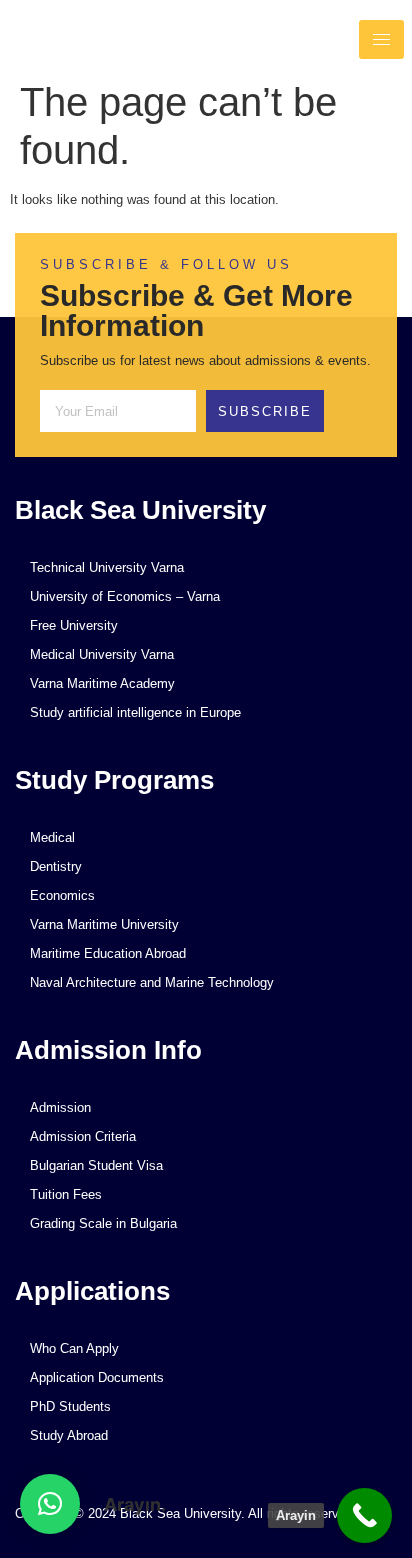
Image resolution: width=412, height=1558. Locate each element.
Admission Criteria (83, 1136)
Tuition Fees (66, 1194)
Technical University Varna (107, 567)
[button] (50, 1504)
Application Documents (97, 1377)
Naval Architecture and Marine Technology (152, 982)
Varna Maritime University (104, 924)
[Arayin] (364, 1515)
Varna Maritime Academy (102, 683)
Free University (74, 625)
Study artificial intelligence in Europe (135, 712)
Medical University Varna (102, 654)
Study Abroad (69, 1435)
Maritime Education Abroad (108, 953)
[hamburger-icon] (381, 39)
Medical (52, 837)
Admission (60, 1107)
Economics (62, 895)
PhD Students (70, 1406)
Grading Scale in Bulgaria (103, 1223)
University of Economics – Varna (125, 596)
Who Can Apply (74, 1348)
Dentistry (56, 866)
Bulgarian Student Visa (96, 1165)
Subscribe (265, 411)
